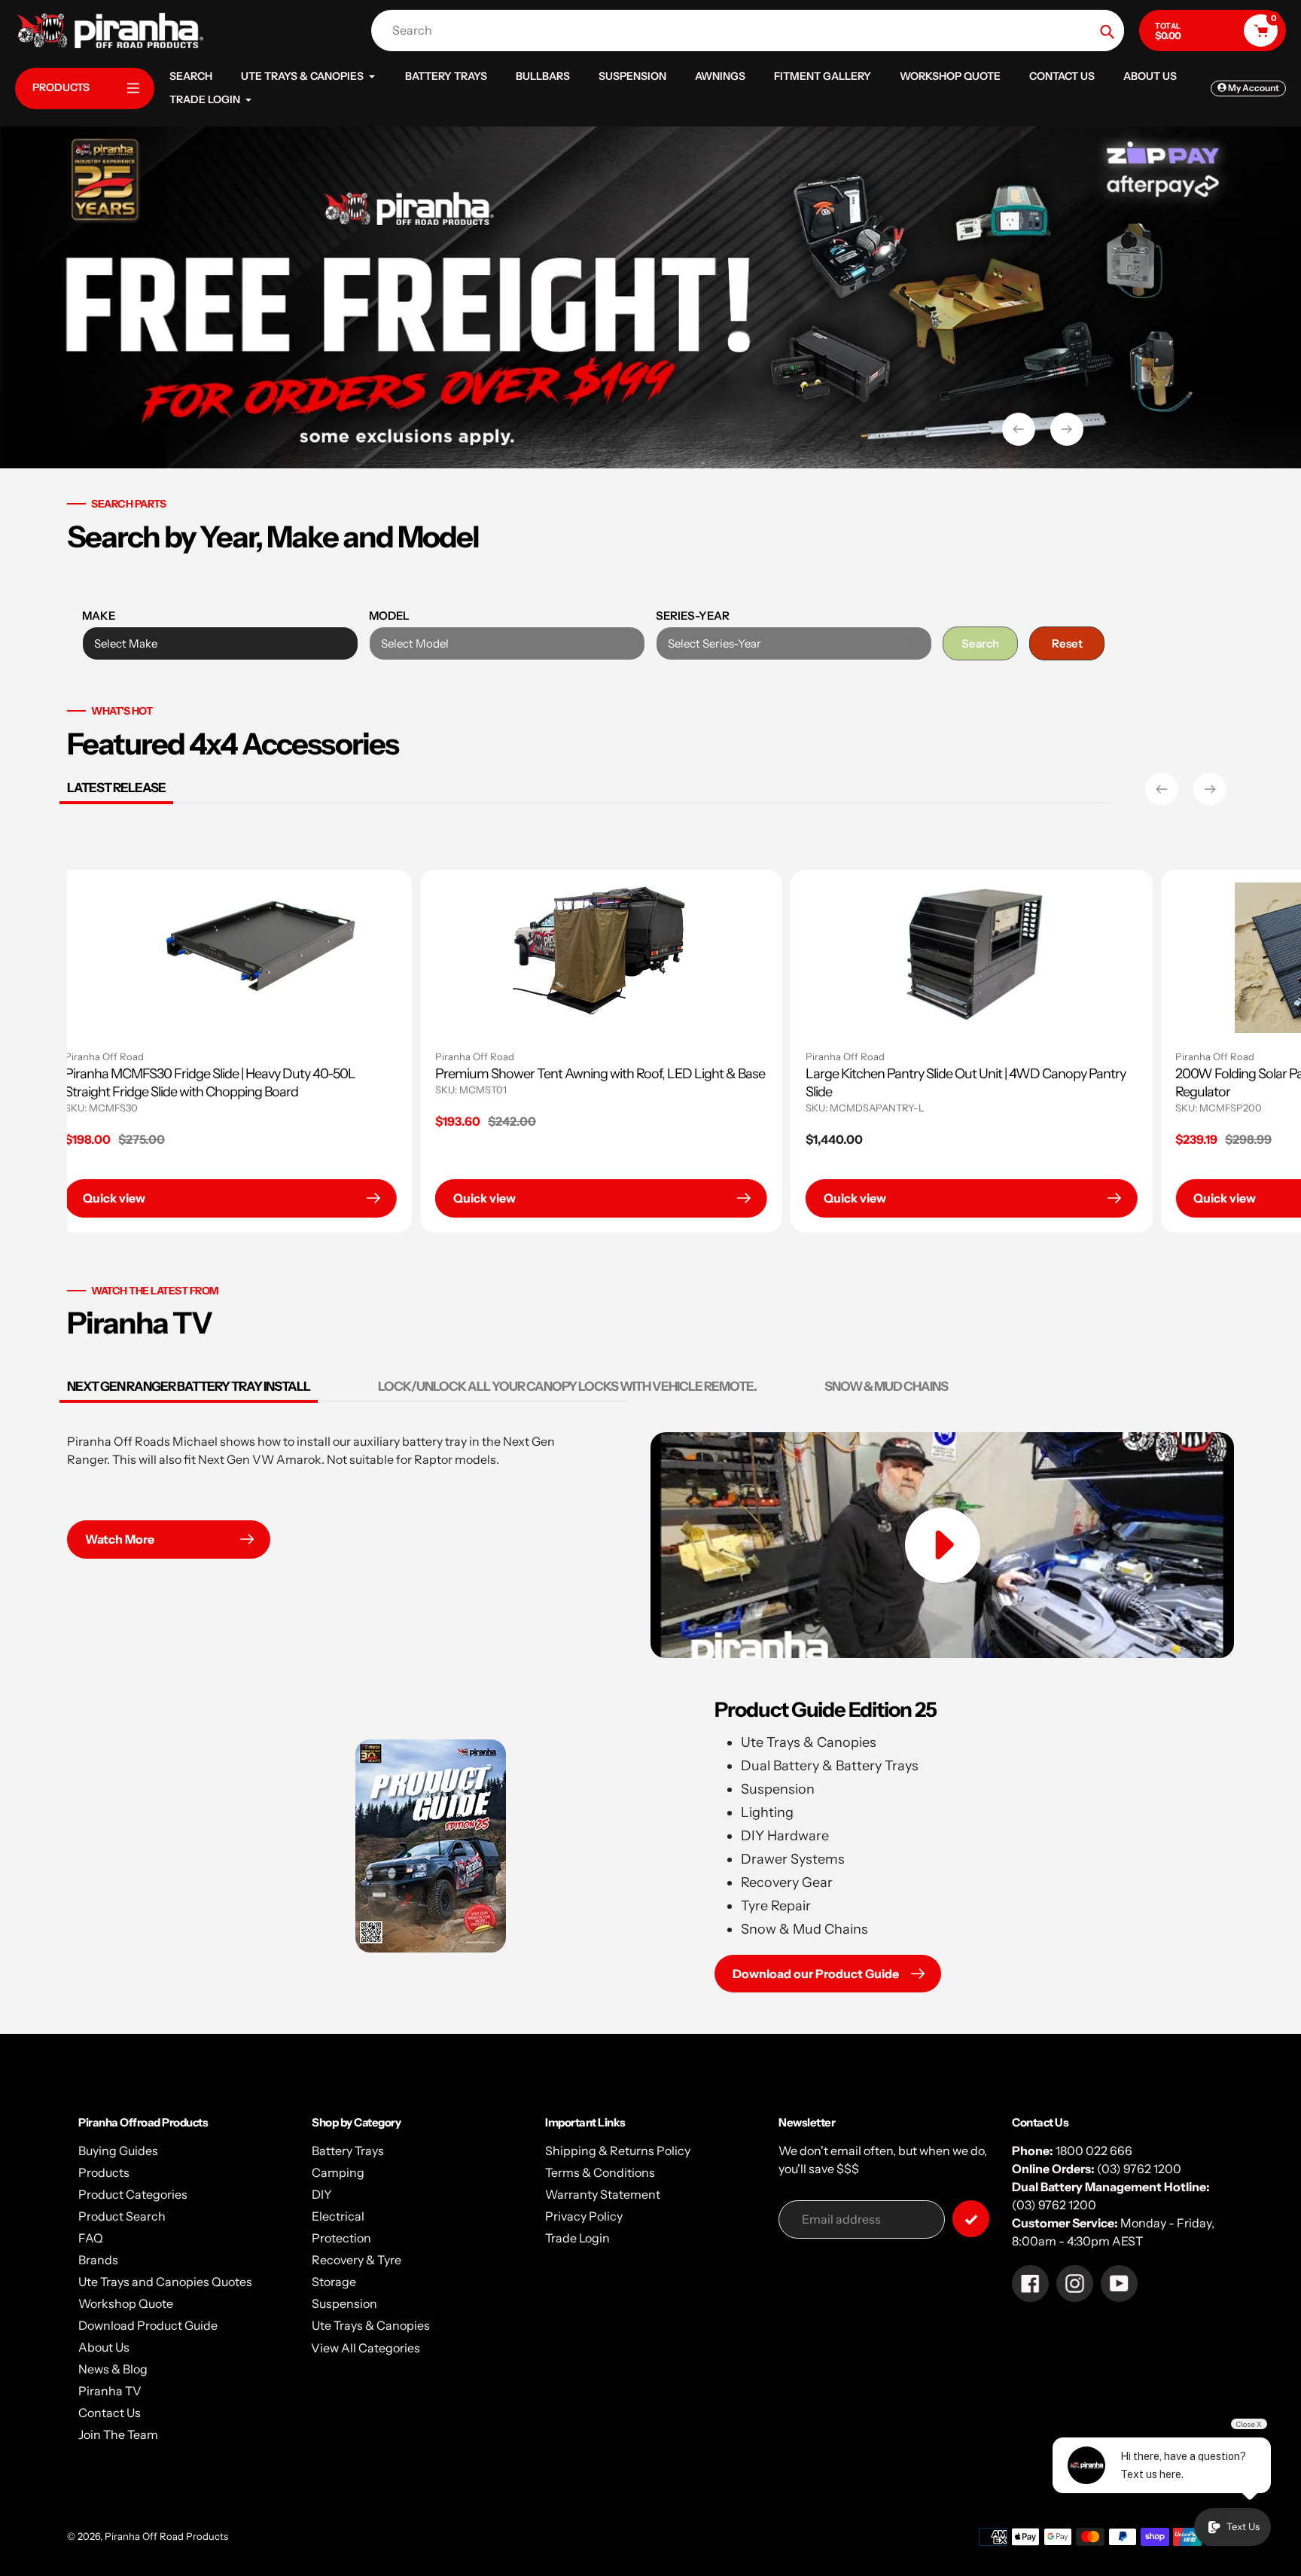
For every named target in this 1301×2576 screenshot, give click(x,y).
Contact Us (110, 2413)
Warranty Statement (603, 2194)
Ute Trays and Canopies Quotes (165, 2282)
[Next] (1210, 789)
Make (99, 616)
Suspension (344, 2303)
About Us (104, 2347)
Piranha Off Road (490, 1056)
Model (389, 616)
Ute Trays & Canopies (371, 2325)
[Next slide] (1067, 429)
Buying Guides (118, 2151)
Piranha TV (110, 2391)
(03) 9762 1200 (1139, 2169)
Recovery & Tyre (356, 2260)
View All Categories (366, 2348)
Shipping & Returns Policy (618, 2151)
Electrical (338, 2216)
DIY (322, 2194)
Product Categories (133, 2194)
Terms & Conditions (600, 2172)
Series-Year (693, 616)
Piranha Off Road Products (166, 2536)
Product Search (122, 2216)
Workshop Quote (126, 2303)
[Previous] (1162, 789)
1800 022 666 (1094, 2151)
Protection (341, 2238)
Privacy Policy (584, 2216)
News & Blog (113, 2369)
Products (104, 2172)
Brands (98, 2260)
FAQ (91, 2238)
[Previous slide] (1019, 429)
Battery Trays (348, 2151)
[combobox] (751, 30)
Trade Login (577, 2238)
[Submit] (971, 2219)
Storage (334, 2282)
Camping (338, 2172)
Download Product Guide (148, 2325)
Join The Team (118, 2434)
